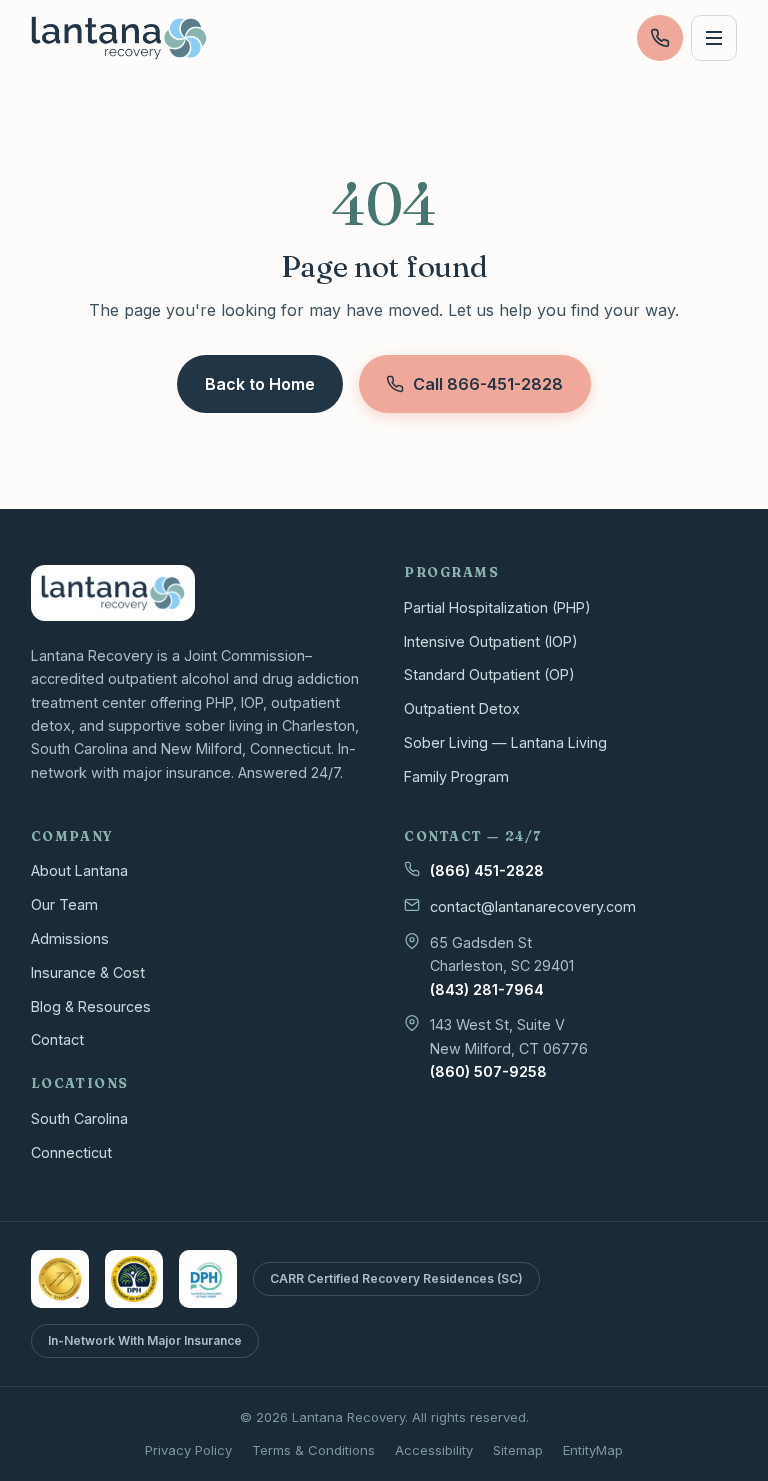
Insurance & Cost (88, 972)
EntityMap (593, 1450)
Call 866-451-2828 (488, 384)
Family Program (456, 776)
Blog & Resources (91, 1006)
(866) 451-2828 (487, 870)
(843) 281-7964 (487, 989)
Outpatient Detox (462, 708)
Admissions (70, 938)
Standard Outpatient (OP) (489, 674)
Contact (57, 1039)
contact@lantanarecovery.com (533, 906)
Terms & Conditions (313, 1450)
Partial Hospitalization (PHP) (497, 607)
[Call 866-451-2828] (660, 38)
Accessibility (434, 1450)
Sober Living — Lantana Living (505, 742)
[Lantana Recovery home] (119, 38)
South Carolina (79, 1118)
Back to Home (260, 384)
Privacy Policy (188, 1450)
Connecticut (71, 1152)
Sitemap (518, 1450)
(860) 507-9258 (488, 1071)
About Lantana (79, 870)
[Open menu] (714, 38)
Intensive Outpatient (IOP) (491, 641)
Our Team (64, 904)
